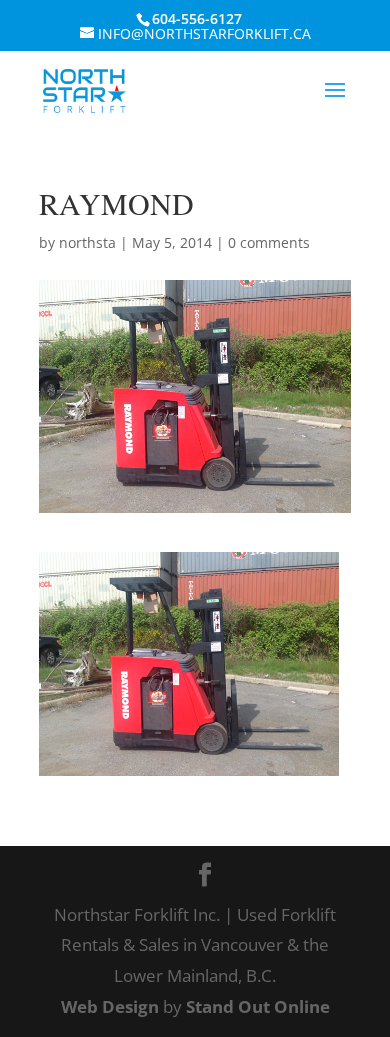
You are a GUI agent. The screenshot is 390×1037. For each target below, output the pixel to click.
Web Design (110, 1006)
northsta (87, 242)
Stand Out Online (258, 1006)
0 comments (269, 242)
